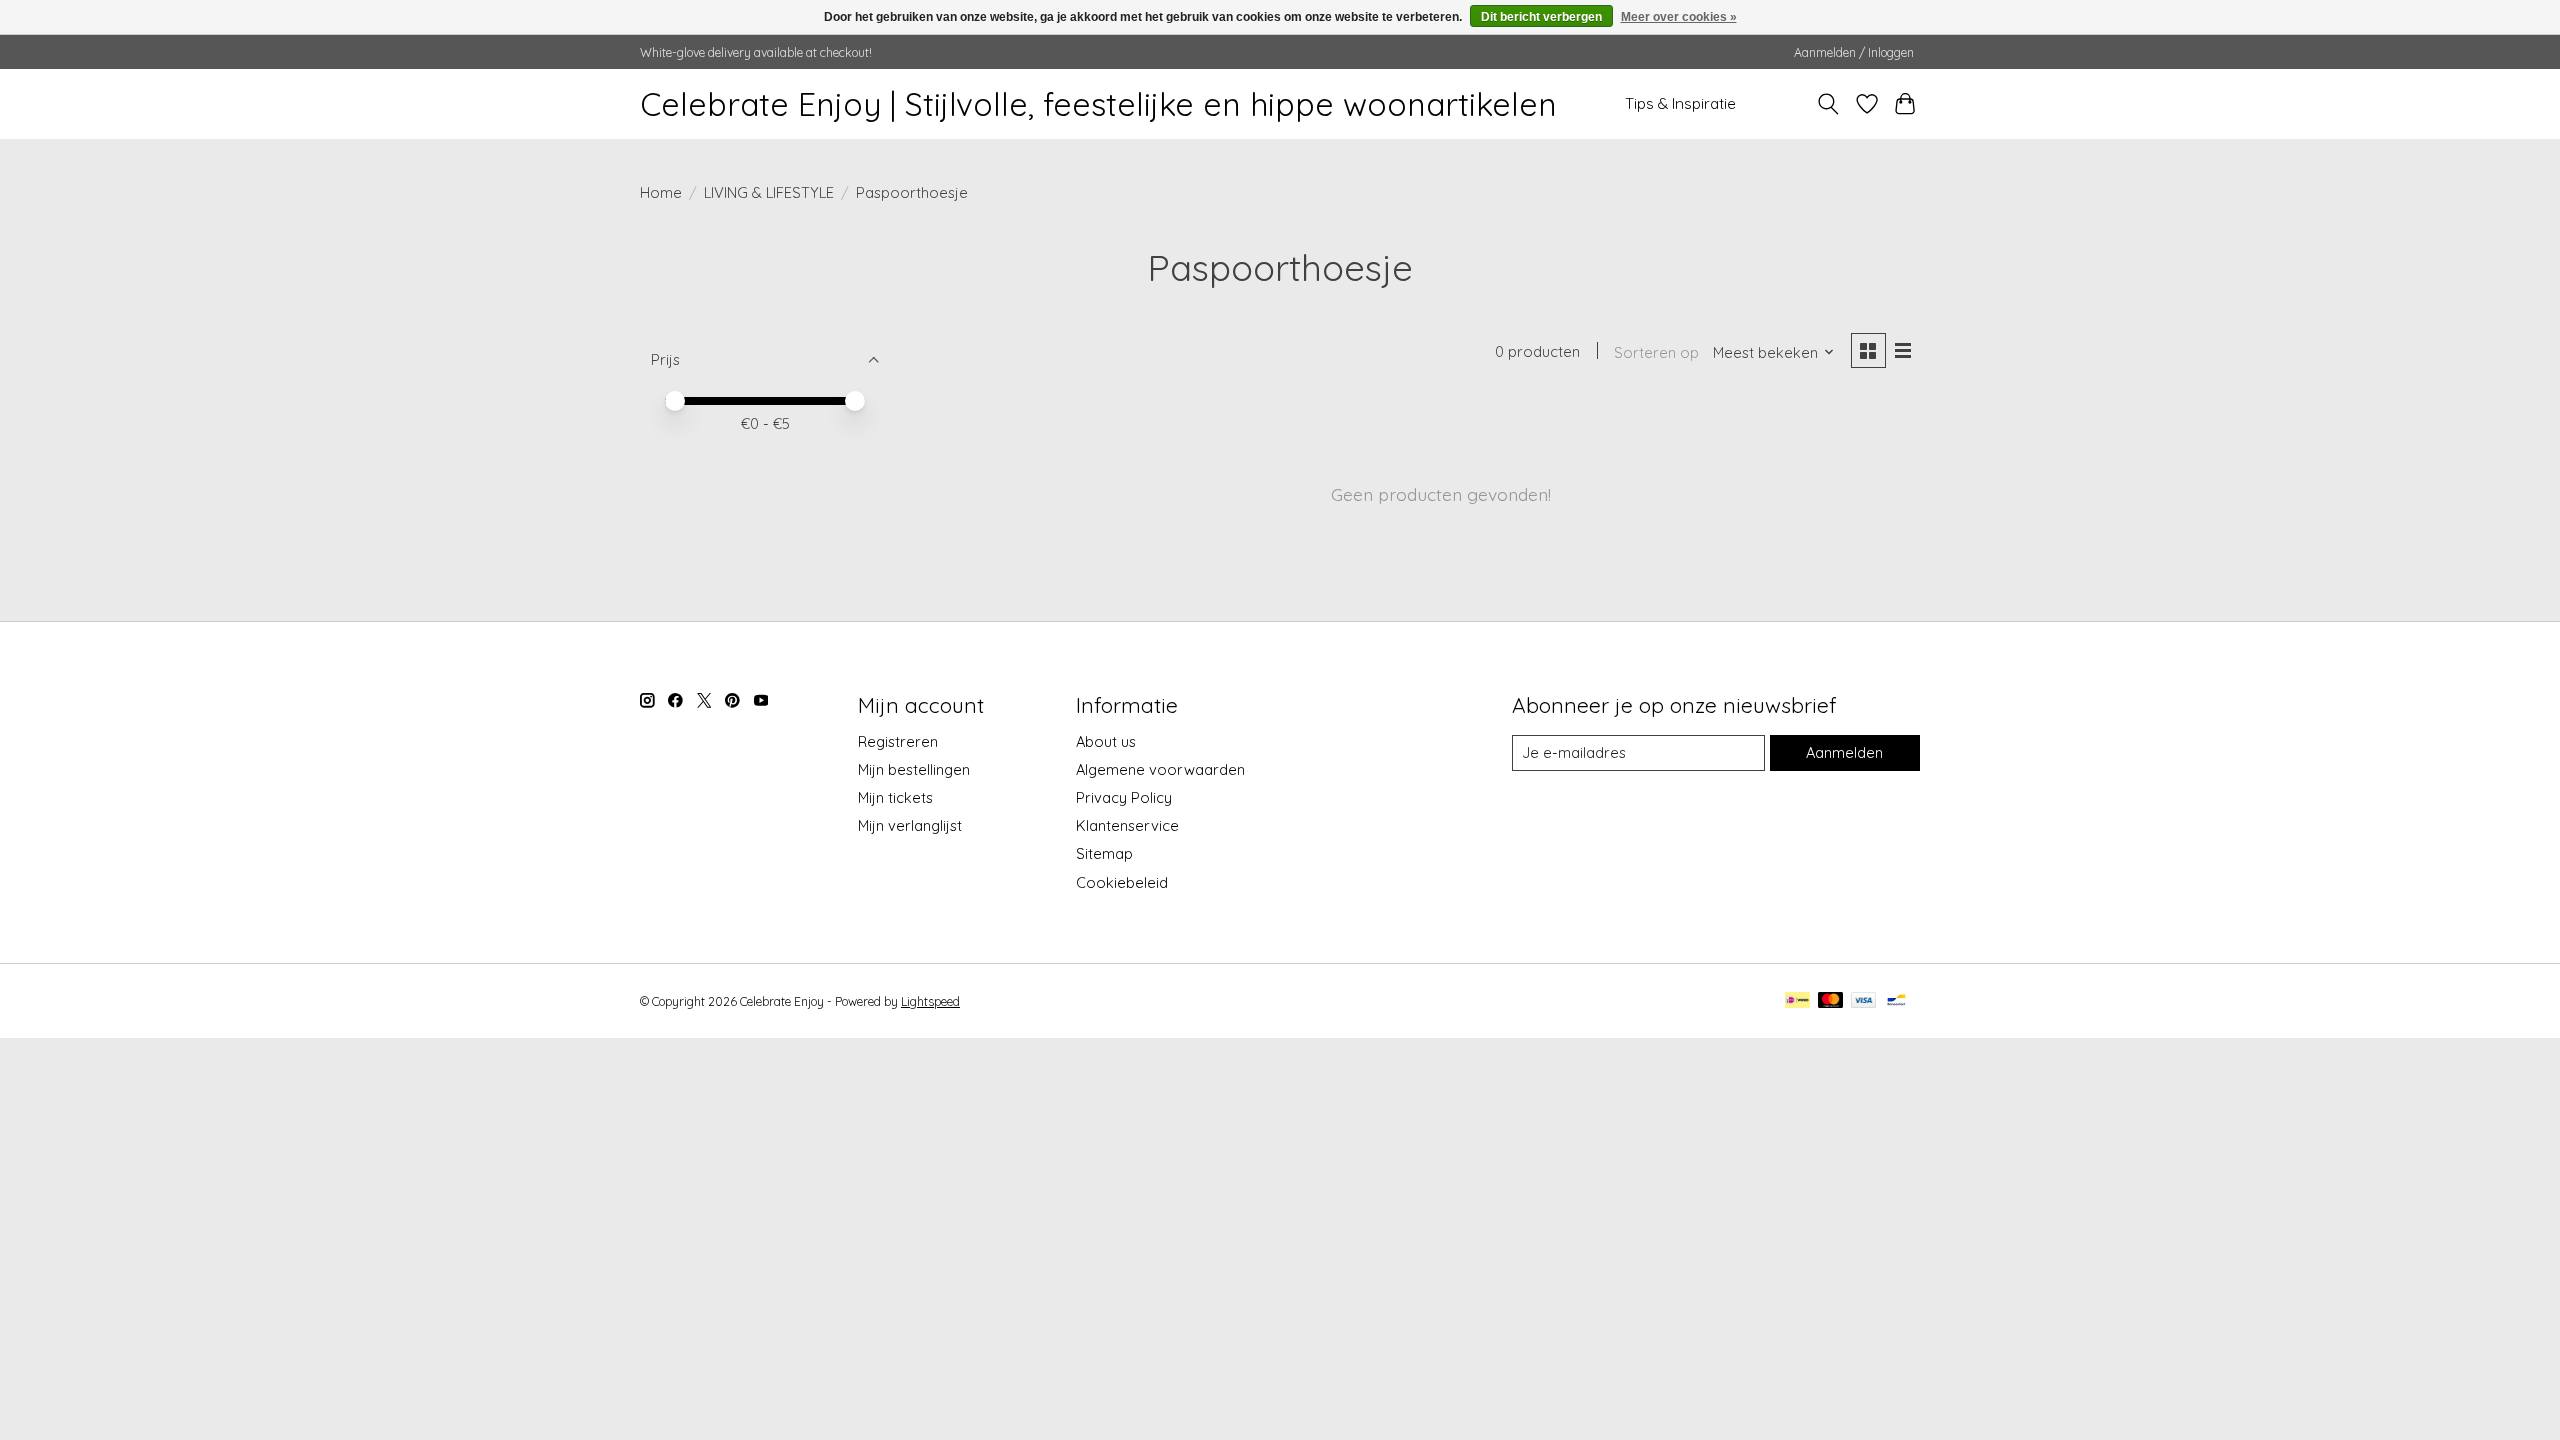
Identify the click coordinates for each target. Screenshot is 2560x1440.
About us (1106, 741)
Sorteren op (1656, 352)
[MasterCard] (1831, 1001)
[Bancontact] (1896, 1001)
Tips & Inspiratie (1680, 103)
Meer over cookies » (1679, 17)
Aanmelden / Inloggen (1854, 52)
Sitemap (1104, 853)
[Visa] (1864, 1001)
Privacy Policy (1124, 797)
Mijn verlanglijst (910, 825)
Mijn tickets (895, 797)
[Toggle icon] (1828, 104)
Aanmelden (1844, 752)
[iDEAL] (1797, 1001)
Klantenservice (1127, 825)
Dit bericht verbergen (1541, 17)
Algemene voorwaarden (1160, 769)
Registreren (898, 741)
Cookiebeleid (1122, 882)
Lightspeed (930, 1001)
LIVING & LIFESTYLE (769, 192)
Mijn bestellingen (914, 769)
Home (661, 192)
